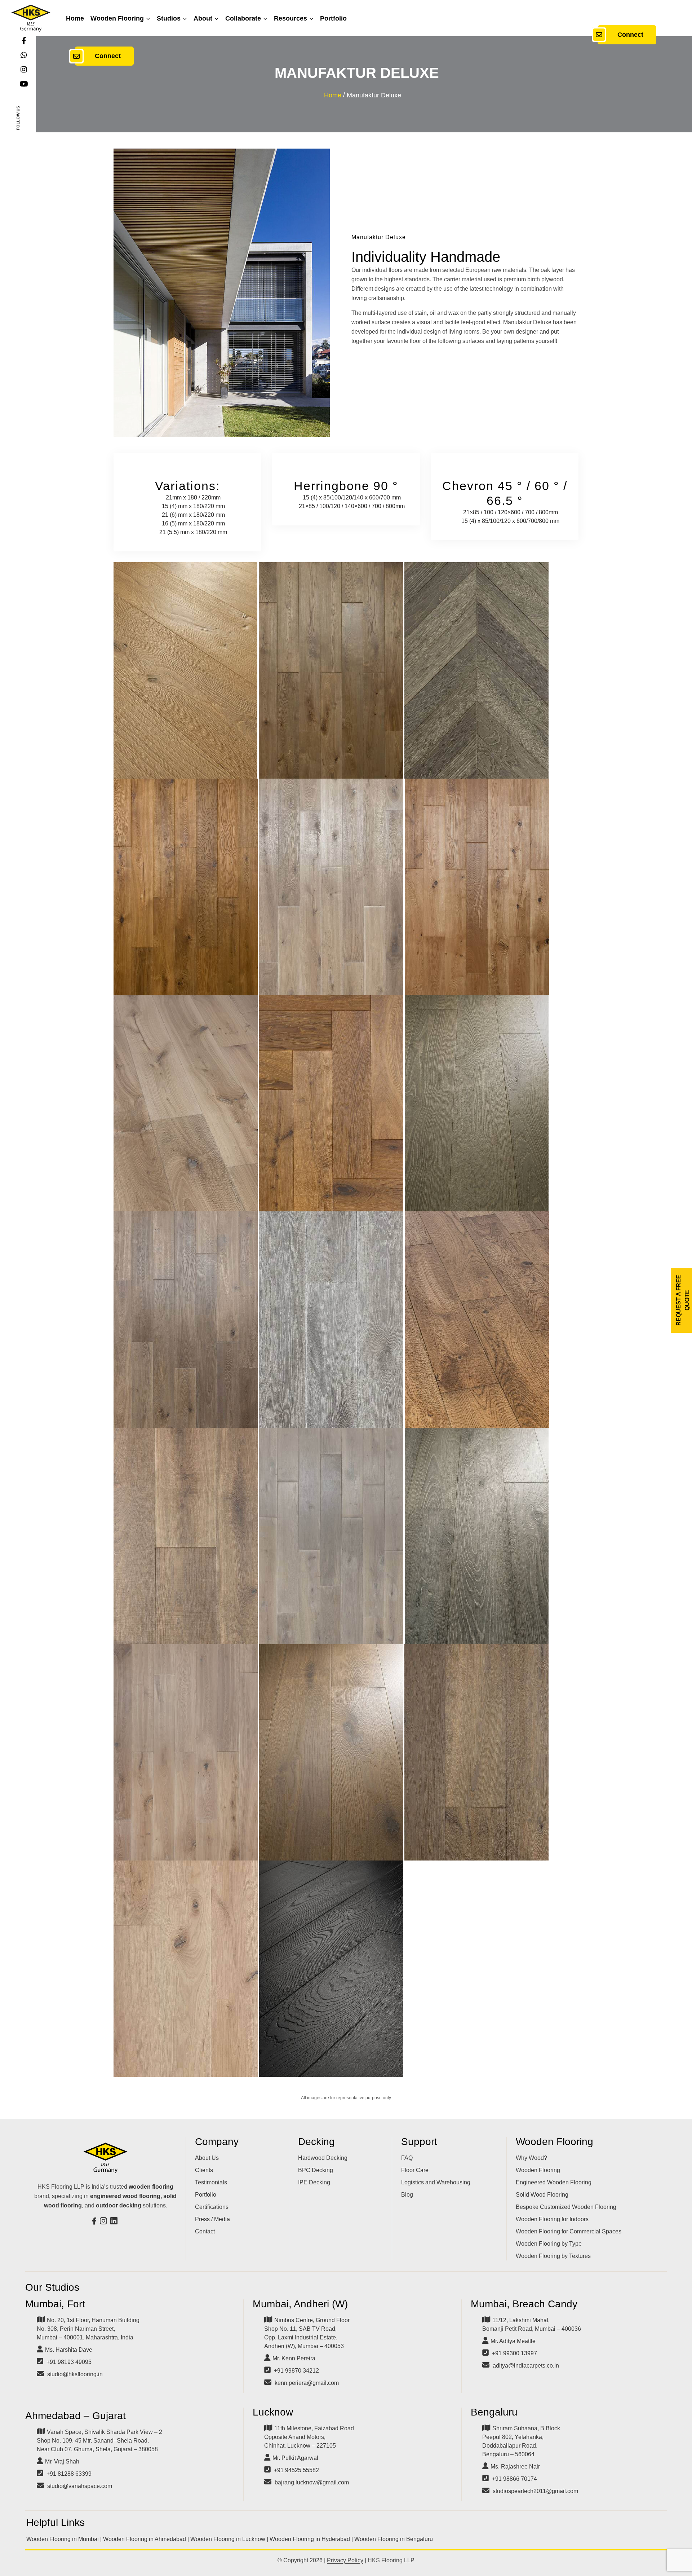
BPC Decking (316, 2170)
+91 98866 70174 (514, 2479)
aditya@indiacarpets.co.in (526, 2366)
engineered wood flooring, (126, 2196)
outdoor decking (119, 2205)
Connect (108, 56)
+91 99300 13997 (514, 2353)
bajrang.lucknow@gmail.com (312, 2482)
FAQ (407, 2158)
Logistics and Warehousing (436, 2182)
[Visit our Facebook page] (95, 2222)
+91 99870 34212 (296, 2371)
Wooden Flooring (117, 18)
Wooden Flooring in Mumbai (63, 2539)
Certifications (212, 2207)
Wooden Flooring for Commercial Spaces (569, 2231)
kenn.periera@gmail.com (307, 2383)
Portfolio (333, 18)
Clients (204, 2170)
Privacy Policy (345, 2560)
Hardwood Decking (323, 2158)
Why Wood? (531, 2158)
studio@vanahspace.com (80, 2486)
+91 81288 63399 (69, 2474)
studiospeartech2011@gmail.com (535, 2491)
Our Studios (52, 2287)
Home (75, 18)
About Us (207, 2158)
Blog (407, 2195)
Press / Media (212, 2219)
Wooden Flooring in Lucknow (228, 2539)
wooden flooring (151, 2187)
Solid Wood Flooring (542, 2195)
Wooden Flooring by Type (549, 2244)
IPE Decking (314, 2182)
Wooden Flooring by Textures (553, 2256)
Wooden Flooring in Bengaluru (394, 2539)
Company (217, 2142)
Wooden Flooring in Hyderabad (310, 2539)
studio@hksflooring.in (75, 2374)
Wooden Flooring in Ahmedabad (145, 2539)
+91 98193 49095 (69, 2362)
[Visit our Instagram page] (104, 2222)
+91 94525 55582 (296, 2470)
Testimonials (211, 2182)
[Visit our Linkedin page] (115, 2222)
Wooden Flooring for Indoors (552, 2219)
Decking (316, 2142)
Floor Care (415, 2170)
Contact (205, 2231)
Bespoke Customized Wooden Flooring (566, 2207)
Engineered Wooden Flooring (554, 2182)
